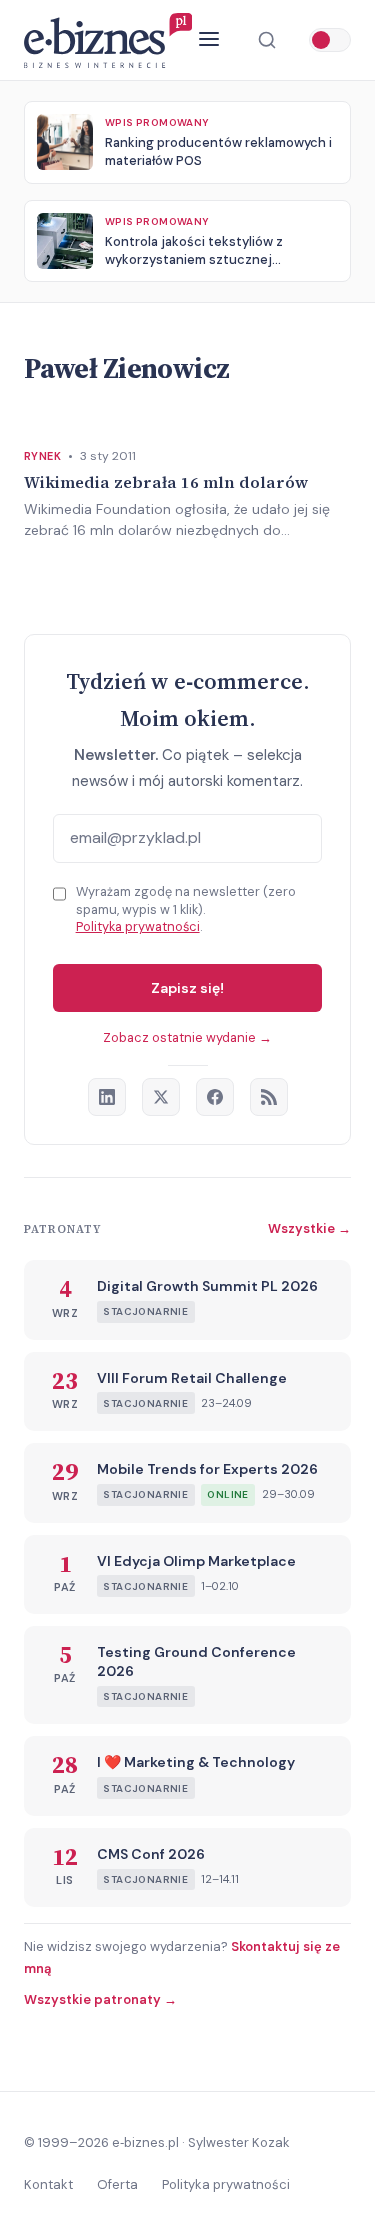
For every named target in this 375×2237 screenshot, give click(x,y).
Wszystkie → (309, 1228)
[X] (161, 1097)
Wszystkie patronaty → (100, 1999)
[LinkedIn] (107, 1097)
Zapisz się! (187, 988)
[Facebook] (215, 1097)
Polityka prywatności (138, 926)
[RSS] (269, 1097)
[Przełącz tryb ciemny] (330, 40)
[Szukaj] (267, 40)
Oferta (117, 2184)
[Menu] (209, 40)
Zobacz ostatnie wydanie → (187, 1037)
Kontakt (48, 2184)
